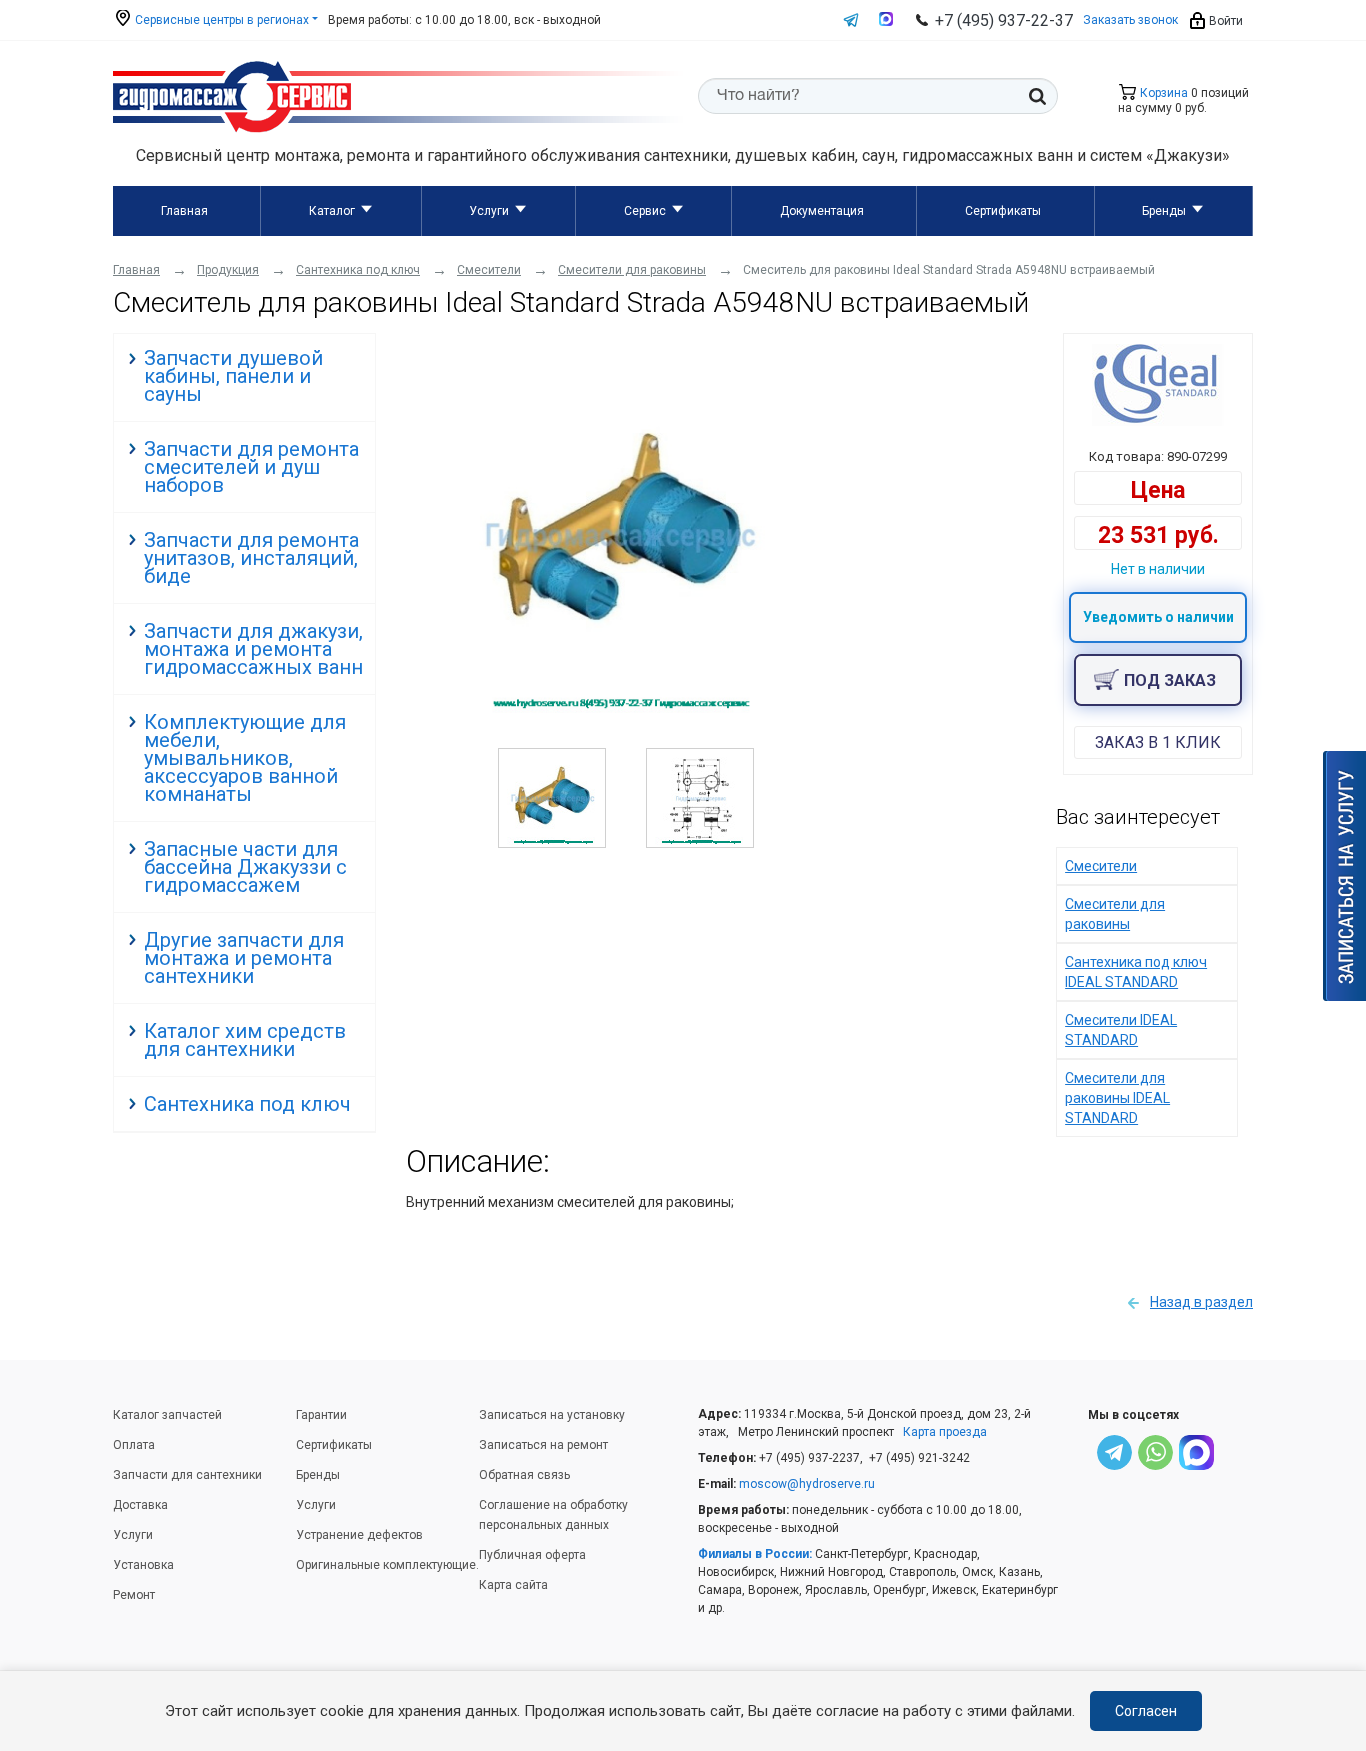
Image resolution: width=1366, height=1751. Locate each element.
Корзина (1162, 93)
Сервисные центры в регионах (220, 20)
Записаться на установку (552, 1415)
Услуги (489, 211)
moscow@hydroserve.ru (807, 1484)
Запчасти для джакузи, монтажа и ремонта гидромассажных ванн (253, 649)
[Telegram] (1114, 1455)
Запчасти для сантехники (187, 1475)
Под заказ (1170, 680)
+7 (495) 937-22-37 (1004, 20)
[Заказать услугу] (1344, 876)
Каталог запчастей (167, 1415)
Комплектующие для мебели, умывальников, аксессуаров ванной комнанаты (245, 758)
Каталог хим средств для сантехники (245, 1040)
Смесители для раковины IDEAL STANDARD (1117, 1098)
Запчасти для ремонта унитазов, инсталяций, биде (251, 558)
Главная (184, 211)
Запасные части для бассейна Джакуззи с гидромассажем (245, 867)
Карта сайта (513, 1585)
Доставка (140, 1505)
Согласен (1146, 1711)
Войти (1224, 21)
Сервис (645, 211)
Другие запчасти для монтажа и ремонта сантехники (244, 958)
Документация (822, 211)
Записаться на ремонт (543, 1445)
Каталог (332, 211)
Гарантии (321, 1415)
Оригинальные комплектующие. (387, 1565)
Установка (143, 1565)
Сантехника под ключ (247, 1104)
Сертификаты (1003, 211)
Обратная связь (524, 1475)
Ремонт (134, 1595)
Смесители (1101, 866)
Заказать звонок (1130, 20)
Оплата (134, 1445)
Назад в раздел (1201, 1302)
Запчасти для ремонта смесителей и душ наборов (251, 467)
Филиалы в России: (755, 1554)
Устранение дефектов (359, 1535)
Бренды (1164, 211)
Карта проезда (945, 1432)
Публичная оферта (532, 1555)
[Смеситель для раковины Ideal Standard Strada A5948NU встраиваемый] (621, 708)
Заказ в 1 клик (1158, 742)
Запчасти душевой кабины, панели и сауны (233, 376)
